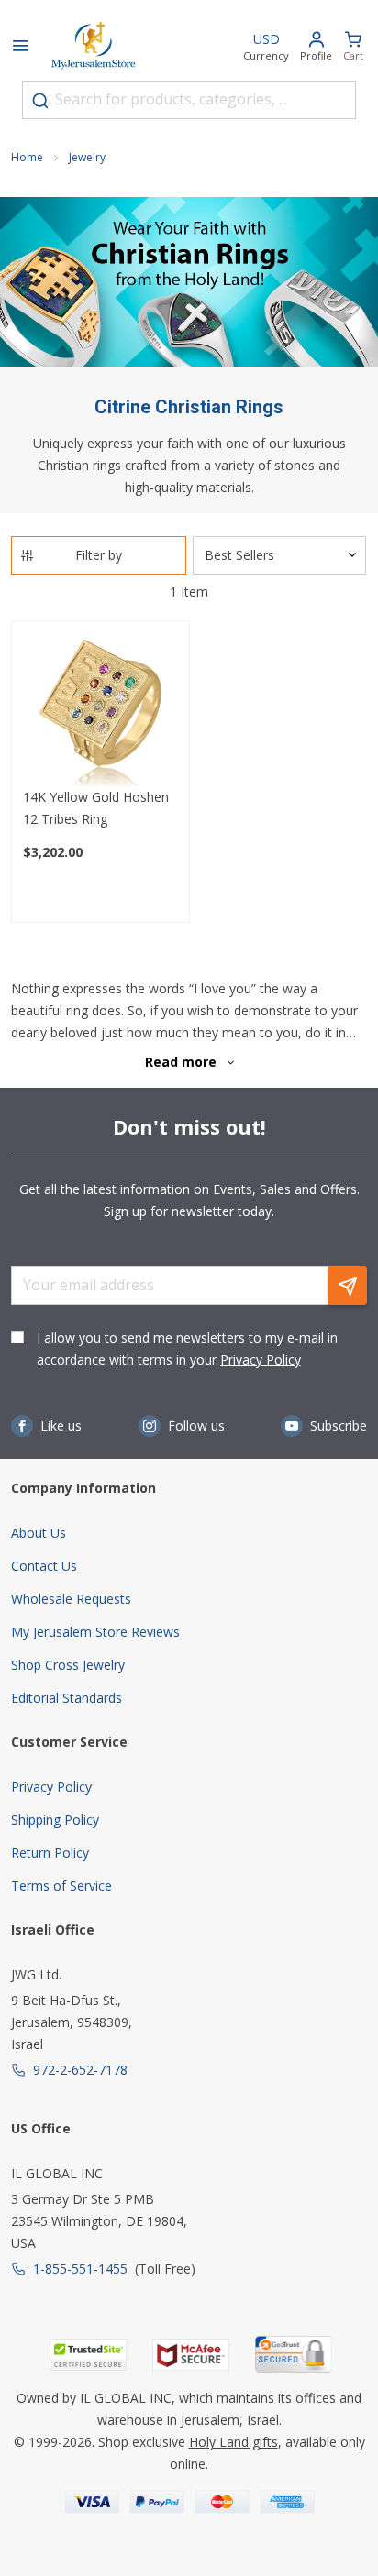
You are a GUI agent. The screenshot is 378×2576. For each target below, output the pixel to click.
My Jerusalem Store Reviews (95, 1632)
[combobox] (189, 100)
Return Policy (50, 1853)
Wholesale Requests (71, 1599)
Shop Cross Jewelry (68, 1665)
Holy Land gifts (233, 2442)
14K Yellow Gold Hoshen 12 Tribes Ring (96, 808)
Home (27, 157)
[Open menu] (20, 48)
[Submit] (40, 101)
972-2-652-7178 (80, 2070)
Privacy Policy (261, 1359)
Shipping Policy (55, 1820)
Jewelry (87, 157)
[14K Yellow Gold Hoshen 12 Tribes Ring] (100, 710)
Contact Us (44, 1566)
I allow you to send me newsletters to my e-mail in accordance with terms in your (187, 1348)
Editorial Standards (67, 1698)
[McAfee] (191, 2355)
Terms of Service (61, 1885)
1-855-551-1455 (80, 2269)
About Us (39, 1533)
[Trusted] (88, 2355)
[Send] (348, 1286)
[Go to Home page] (94, 48)
